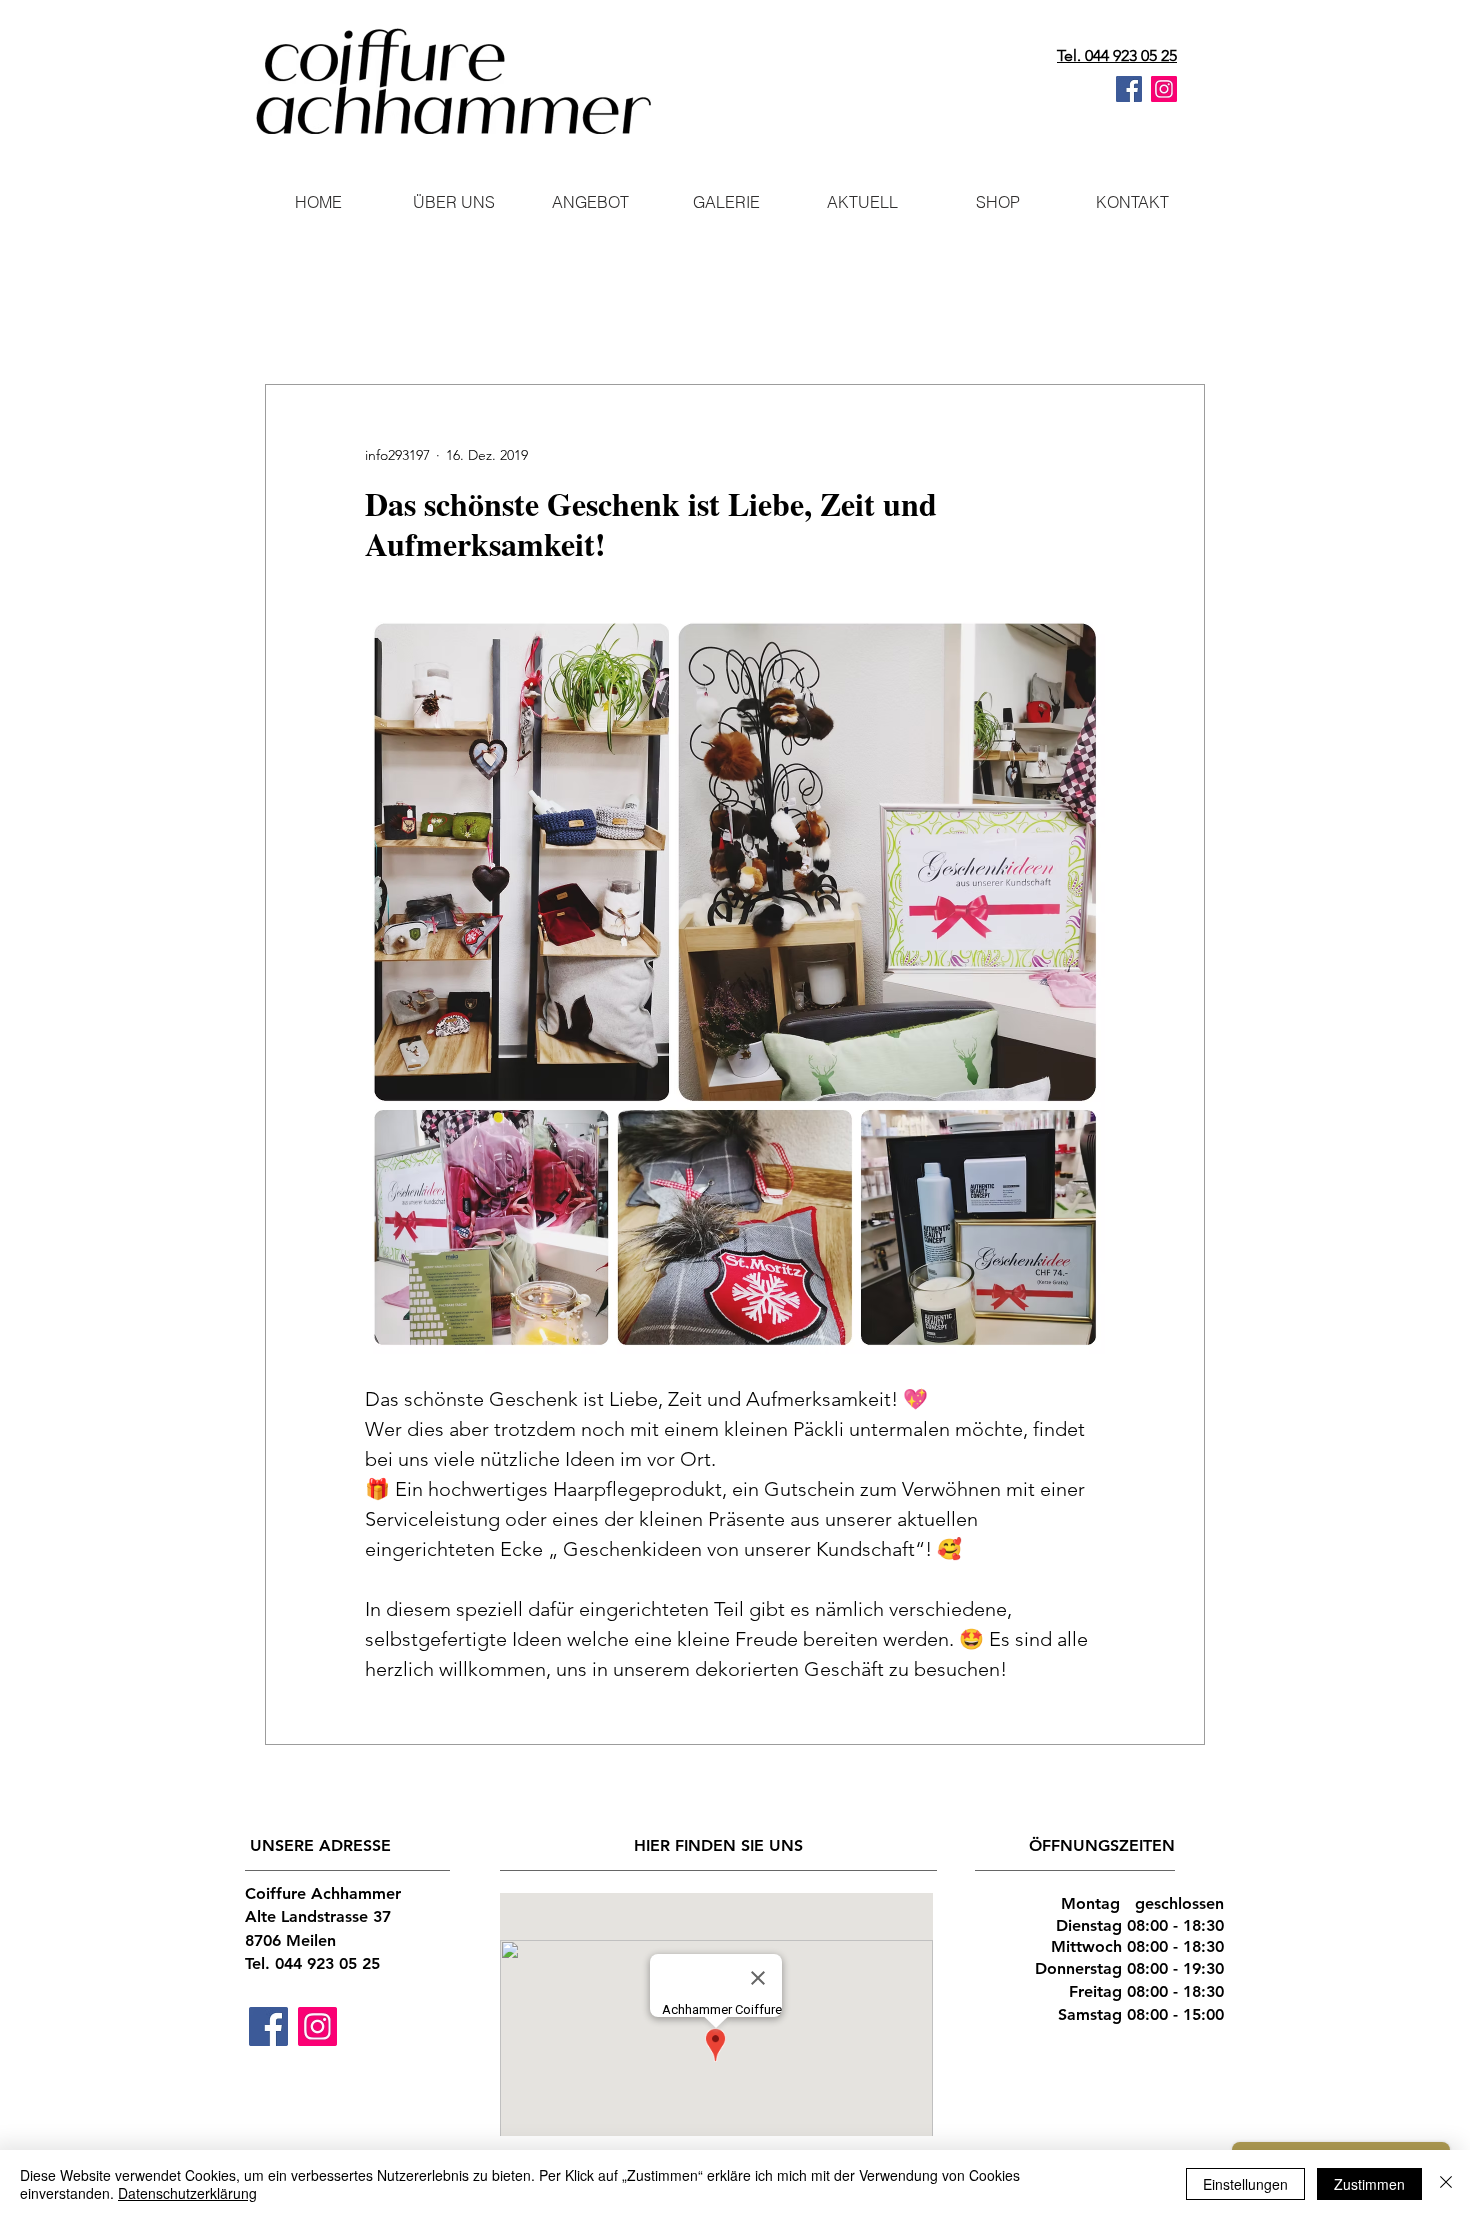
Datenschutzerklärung (187, 2193)
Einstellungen (1245, 2184)
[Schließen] (1446, 2184)
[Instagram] (1164, 89)
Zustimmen (1369, 2184)
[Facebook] (1129, 89)
